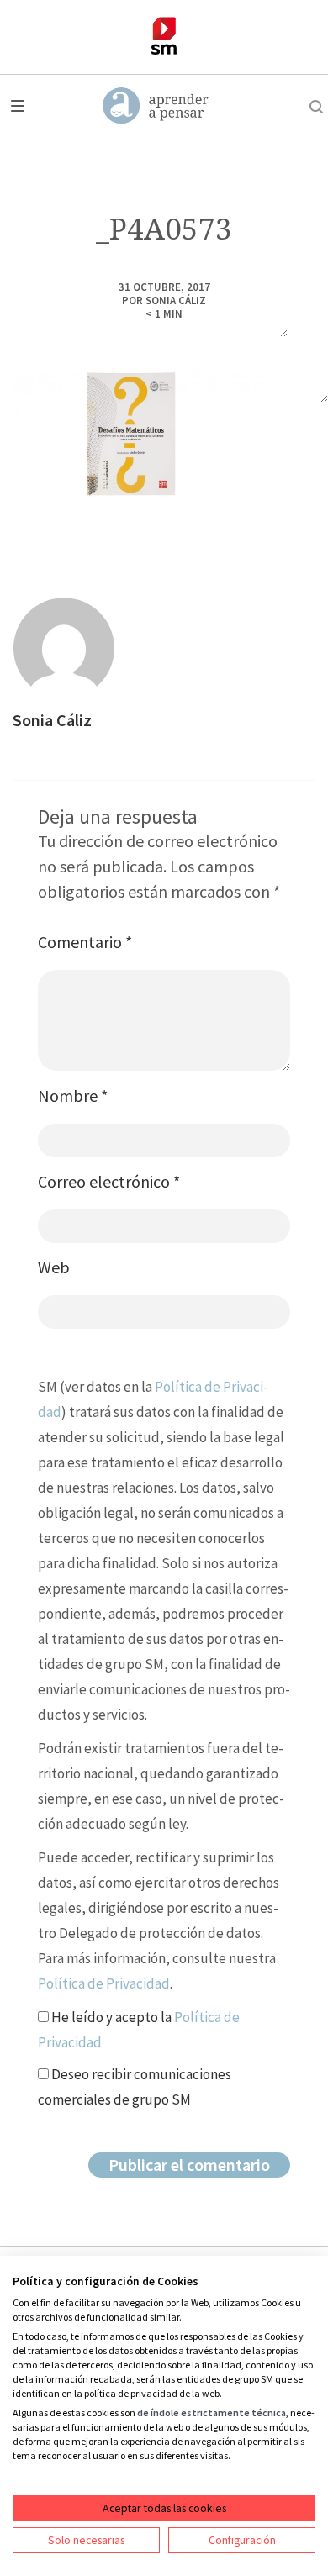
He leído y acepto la (139, 2030)
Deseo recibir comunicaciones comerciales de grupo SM (135, 2087)
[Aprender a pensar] (156, 107)
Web (54, 1267)
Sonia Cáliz (176, 300)
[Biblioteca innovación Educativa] (164, 36)
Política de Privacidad (104, 1983)
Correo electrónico (109, 1181)
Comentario (85, 942)
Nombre (73, 1096)
